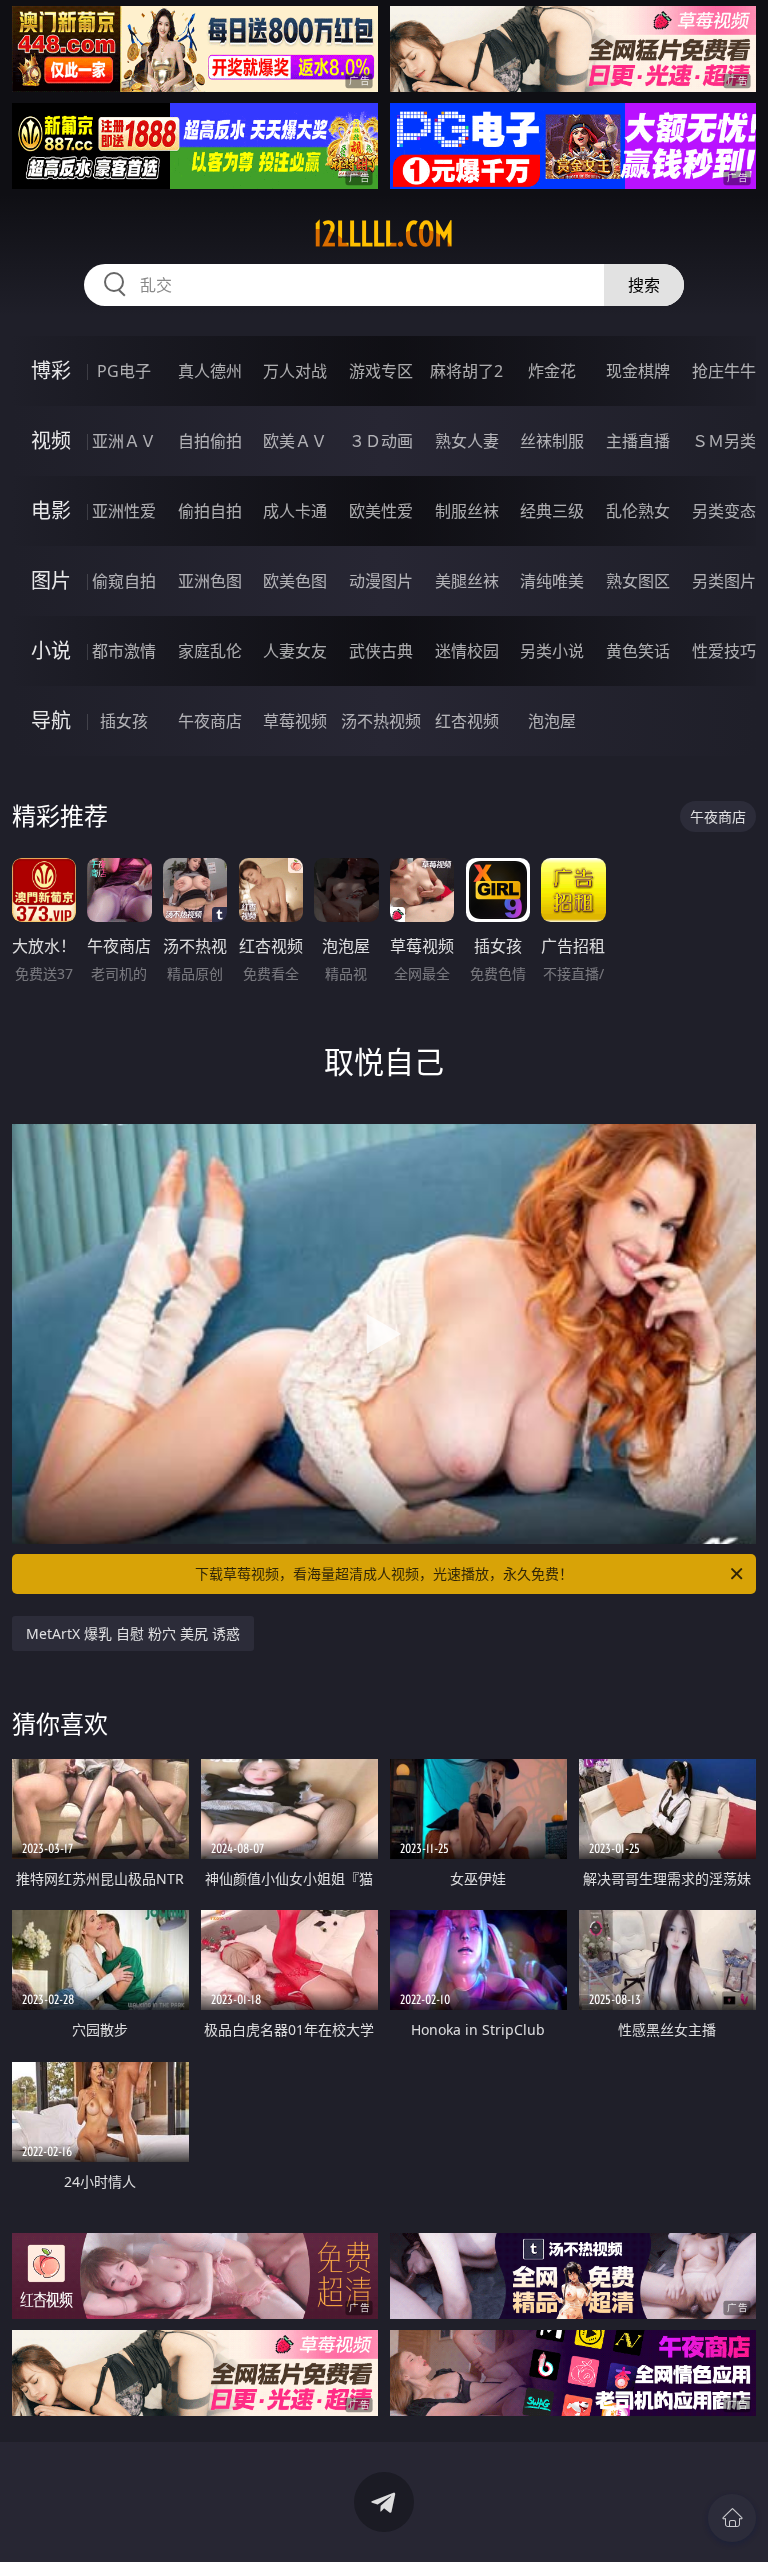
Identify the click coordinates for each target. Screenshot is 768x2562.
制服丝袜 (467, 511)
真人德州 (210, 371)
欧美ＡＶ (295, 441)
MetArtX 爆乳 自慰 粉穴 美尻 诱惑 (133, 1633)
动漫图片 (381, 581)
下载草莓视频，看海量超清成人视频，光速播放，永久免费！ (384, 1573)
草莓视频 (295, 721)
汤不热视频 (381, 721)
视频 (51, 440)
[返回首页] (732, 2518)
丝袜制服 (552, 441)
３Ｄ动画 (381, 441)
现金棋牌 (638, 371)
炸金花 (552, 371)
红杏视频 (467, 721)
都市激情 (124, 651)
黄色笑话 (638, 651)
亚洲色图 (210, 581)
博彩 (51, 370)
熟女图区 (638, 581)
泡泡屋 (552, 721)
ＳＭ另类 (724, 441)
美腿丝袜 (467, 581)
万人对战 (295, 371)
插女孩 (124, 721)
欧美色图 (295, 581)
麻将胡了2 (466, 371)
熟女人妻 (467, 441)
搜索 (644, 285)
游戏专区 (381, 371)
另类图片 (724, 581)
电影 (51, 510)
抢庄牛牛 (724, 371)
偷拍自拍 (210, 511)
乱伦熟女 (638, 511)
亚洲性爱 (124, 511)
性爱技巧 (724, 651)
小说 (51, 650)
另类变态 (724, 511)
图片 (51, 580)
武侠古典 (381, 651)
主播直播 (638, 441)
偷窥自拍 (124, 581)
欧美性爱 (381, 511)
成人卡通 (295, 511)
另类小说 (552, 651)
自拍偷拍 (210, 441)
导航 (51, 720)
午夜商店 (210, 721)
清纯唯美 (552, 581)
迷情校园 (467, 651)
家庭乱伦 (210, 651)
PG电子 (124, 371)
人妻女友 (295, 651)
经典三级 (552, 511)
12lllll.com (383, 234)
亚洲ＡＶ (124, 441)
